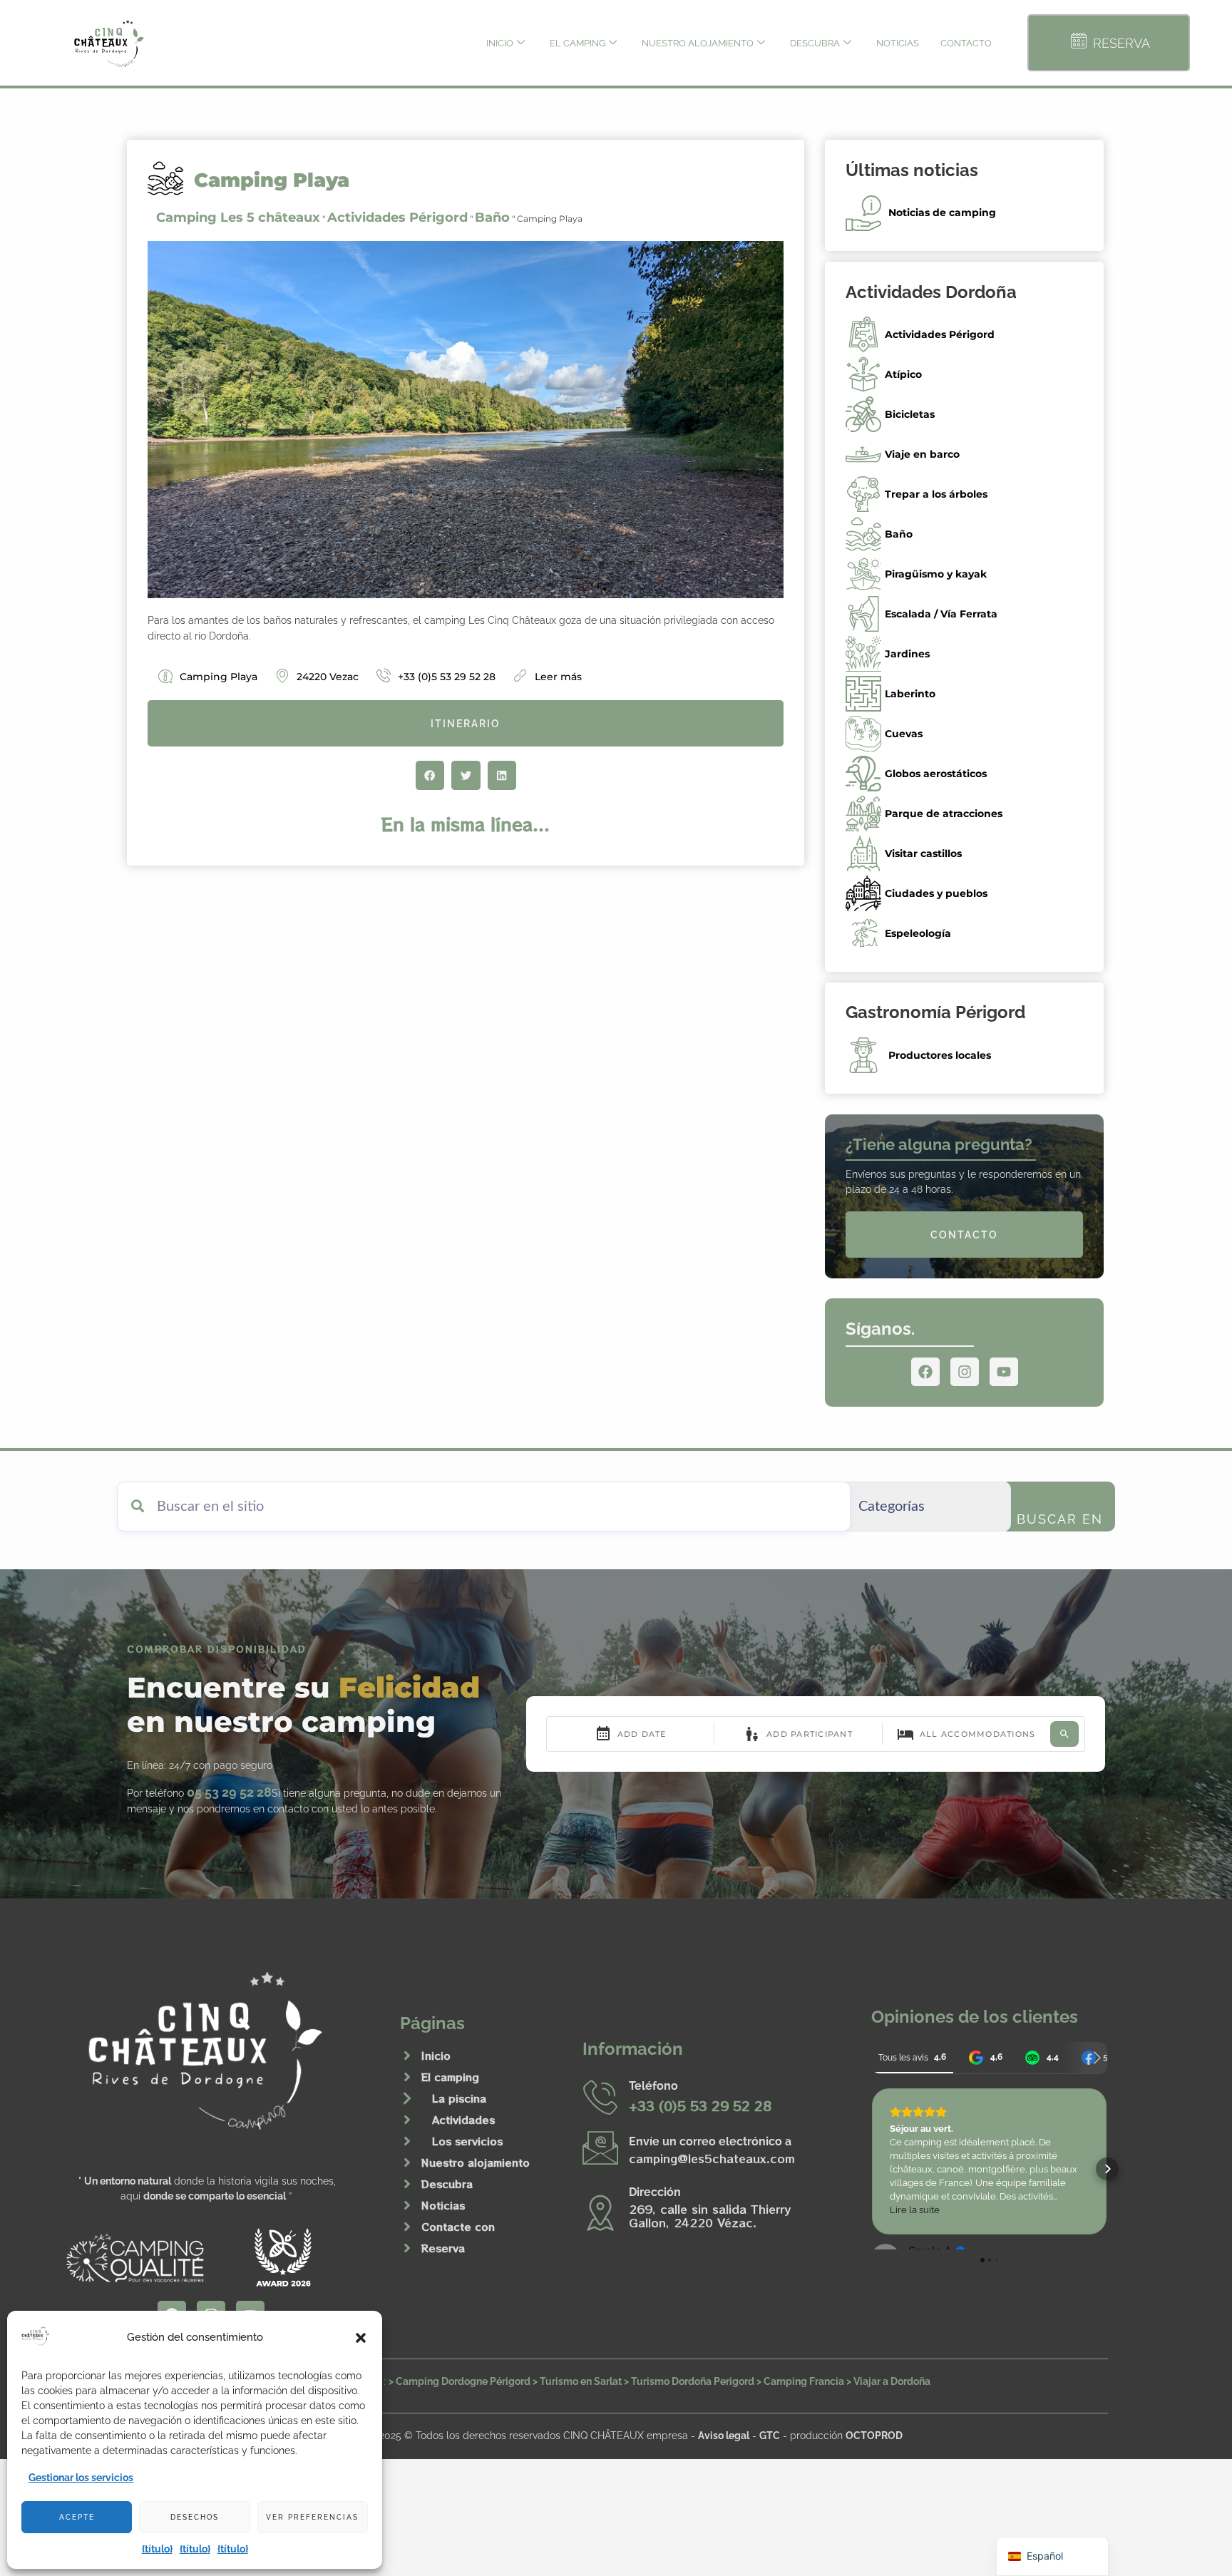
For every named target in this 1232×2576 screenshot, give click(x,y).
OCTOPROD (874, 2435)
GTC (770, 2435)
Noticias (898, 43)
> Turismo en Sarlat (577, 2381)
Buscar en (1060, 1519)
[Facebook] (925, 1372)
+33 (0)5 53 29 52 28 (700, 2105)
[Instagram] (965, 1372)
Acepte (77, 2517)
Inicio (500, 43)
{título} (157, 2549)
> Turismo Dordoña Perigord (689, 2381)
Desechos (195, 2517)
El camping (577, 43)
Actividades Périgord (397, 217)
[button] (361, 2338)
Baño (492, 217)
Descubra (815, 43)
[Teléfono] (600, 2097)
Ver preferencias (312, 2517)
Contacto (966, 43)
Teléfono (653, 2086)
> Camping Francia (800, 2381)
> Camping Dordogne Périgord (460, 2381)
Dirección (655, 2192)
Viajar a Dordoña (892, 2381)
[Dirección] (600, 2212)
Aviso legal (724, 2435)
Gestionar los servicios (81, 2478)
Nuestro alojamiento (698, 43)
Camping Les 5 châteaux (238, 217)
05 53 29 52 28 (229, 1792)
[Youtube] (1004, 1372)
